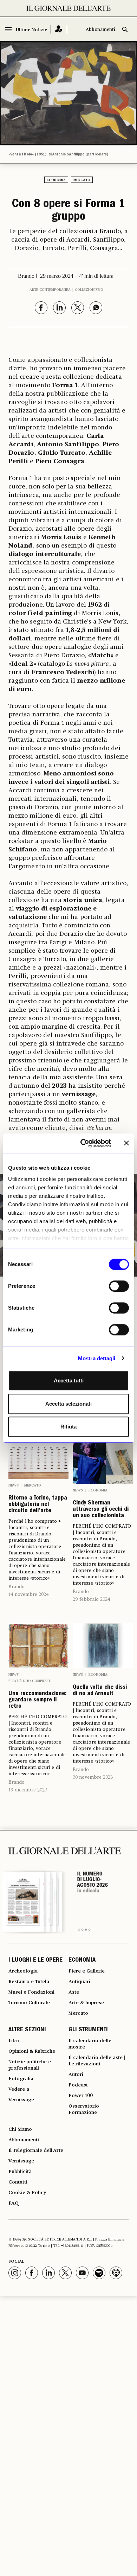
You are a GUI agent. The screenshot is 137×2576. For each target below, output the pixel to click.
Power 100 (81, 2096)
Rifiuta (68, 1427)
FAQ (14, 2203)
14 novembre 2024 (29, 1594)
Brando (17, 1587)
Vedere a (19, 2089)
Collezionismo (89, 290)
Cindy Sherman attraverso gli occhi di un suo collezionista (101, 1510)
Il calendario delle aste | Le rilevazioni (97, 2061)
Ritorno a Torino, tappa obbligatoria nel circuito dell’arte (38, 1505)
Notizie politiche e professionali (30, 2065)
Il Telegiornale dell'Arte (36, 2150)
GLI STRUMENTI (88, 2030)
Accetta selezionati (68, 1404)
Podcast (78, 2085)
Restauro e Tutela (29, 1982)
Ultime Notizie (31, 30)
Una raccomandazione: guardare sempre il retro (38, 1700)
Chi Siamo (20, 2129)
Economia (56, 180)
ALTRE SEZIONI (27, 2030)
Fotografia (21, 2079)
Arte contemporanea (50, 290)
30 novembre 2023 (93, 1777)
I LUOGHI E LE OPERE (35, 1961)
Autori (76, 2075)
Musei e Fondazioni (31, 1992)
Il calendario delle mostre (90, 2044)
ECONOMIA (82, 1961)
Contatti (18, 2182)
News (14, 1485)
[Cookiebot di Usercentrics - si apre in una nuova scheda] (83, 1143)
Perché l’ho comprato (30, 1681)
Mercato (82, 180)
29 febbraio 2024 (92, 1599)
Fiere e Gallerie (87, 1971)
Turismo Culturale (29, 2003)
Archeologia (23, 1971)
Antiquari (79, 1982)
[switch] (119, 1286)
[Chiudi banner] (126, 1143)
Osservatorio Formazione (84, 2109)
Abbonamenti (100, 30)
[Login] (59, 29)
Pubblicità (20, 2172)
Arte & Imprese (86, 2003)
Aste (74, 1992)
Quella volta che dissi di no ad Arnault (100, 1691)
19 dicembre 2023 (28, 1790)
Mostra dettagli (97, 1358)
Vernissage (21, 2100)
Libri (14, 2041)
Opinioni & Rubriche (32, 2051)
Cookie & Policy (27, 2193)
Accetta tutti (69, 1380)
